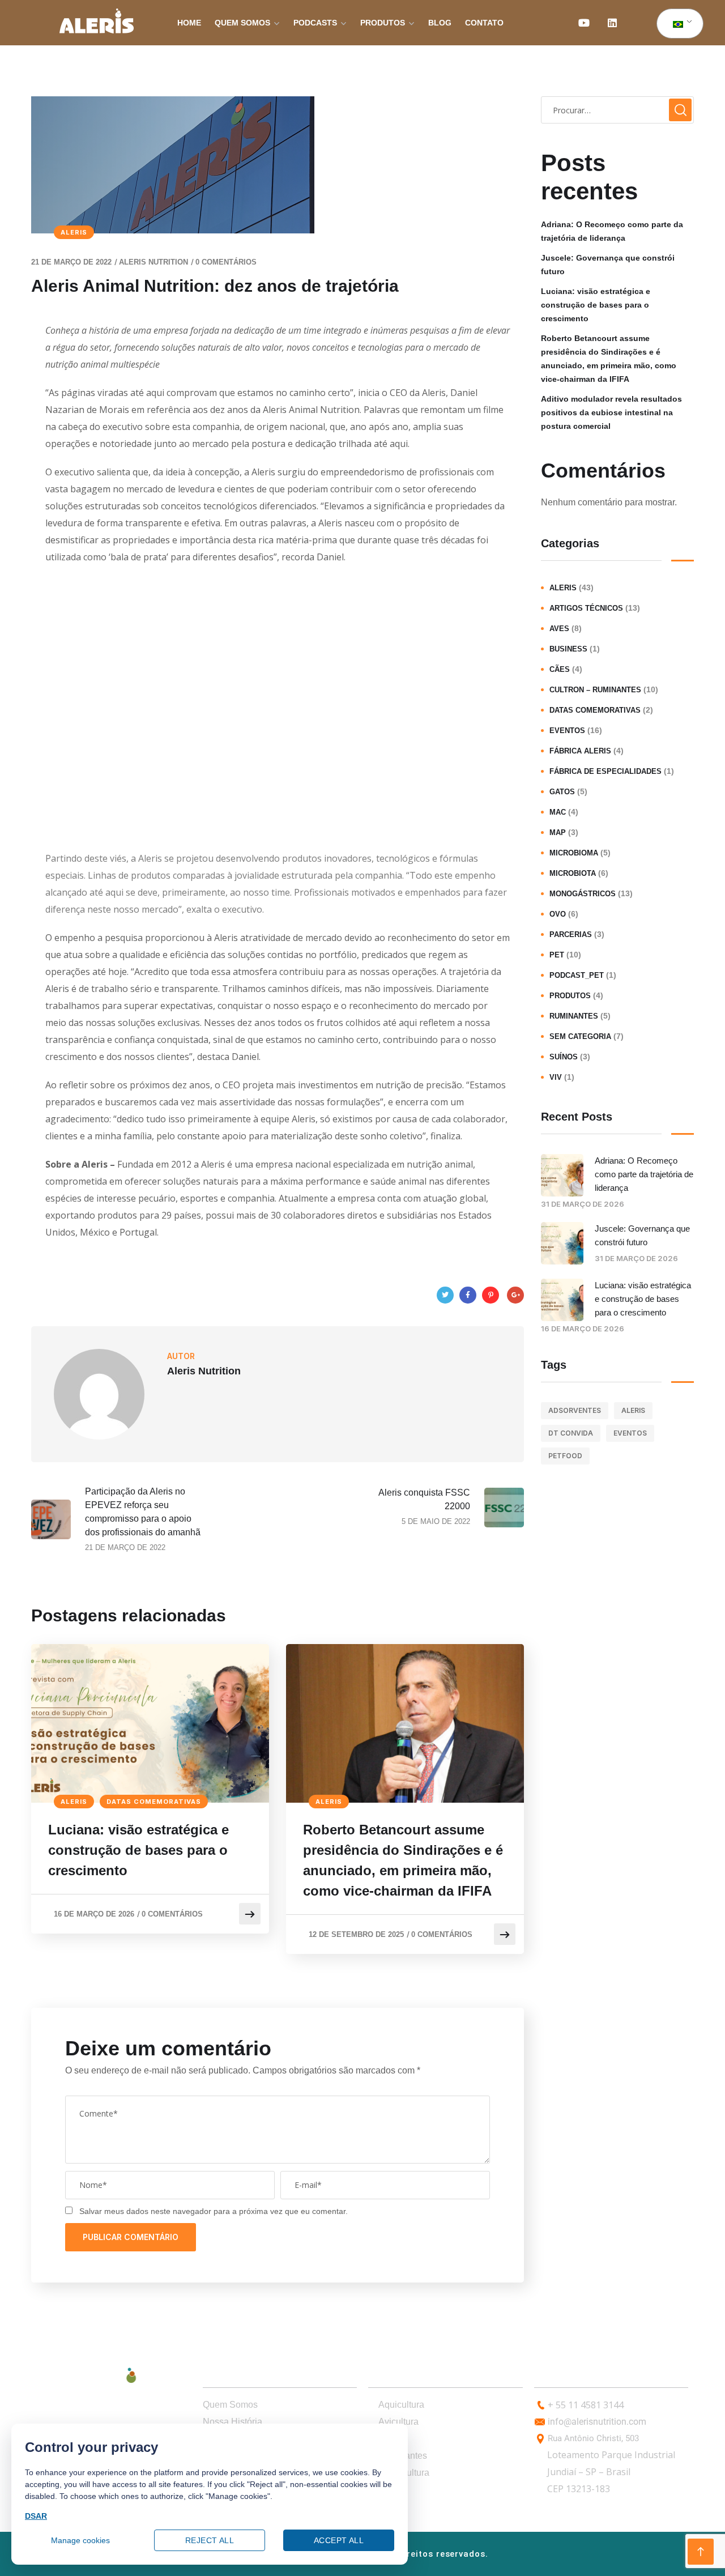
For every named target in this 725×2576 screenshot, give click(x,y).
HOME (189, 23)
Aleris (74, 232)
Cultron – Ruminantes (595, 690)
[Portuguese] (678, 24)
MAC (558, 812)
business (568, 649)
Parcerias (571, 934)
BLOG (440, 23)
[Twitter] (445, 1295)
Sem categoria (580, 1036)
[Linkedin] (612, 23)
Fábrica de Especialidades (605, 771)
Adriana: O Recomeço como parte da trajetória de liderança (612, 231)
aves (559, 629)
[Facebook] (468, 1295)
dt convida (571, 1433)
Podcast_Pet (577, 975)
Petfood (565, 1456)
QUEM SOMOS (242, 23)
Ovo (558, 914)
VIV (556, 1077)
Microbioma (574, 853)
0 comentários (226, 262)
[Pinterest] (491, 1295)
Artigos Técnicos (586, 608)
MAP (558, 833)
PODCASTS (315, 23)
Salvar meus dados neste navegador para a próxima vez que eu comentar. (214, 2211)
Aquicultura (401, 2405)
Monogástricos (583, 894)
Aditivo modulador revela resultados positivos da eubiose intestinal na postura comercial (611, 412)
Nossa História (233, 2422)
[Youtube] (584, 23)
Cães (560, 669)
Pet (557, 955)
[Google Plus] (515, 1295)
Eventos (567, 731)
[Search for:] (617, 110)
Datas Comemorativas (154, 1802)
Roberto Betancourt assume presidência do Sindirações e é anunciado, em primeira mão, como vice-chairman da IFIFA (403, 1860)
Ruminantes (574, 1016)
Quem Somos (230, 2405)
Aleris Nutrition (153, 262)
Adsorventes (575, 1410)
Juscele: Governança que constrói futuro (608, 265)
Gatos (562, 792)
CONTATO (484, 23)
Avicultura (398, 2422)
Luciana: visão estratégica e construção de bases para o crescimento (138, 1850)
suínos (564, 1057)
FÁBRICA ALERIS (580, 751)
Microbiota (573, 873)
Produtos (570, 996)
